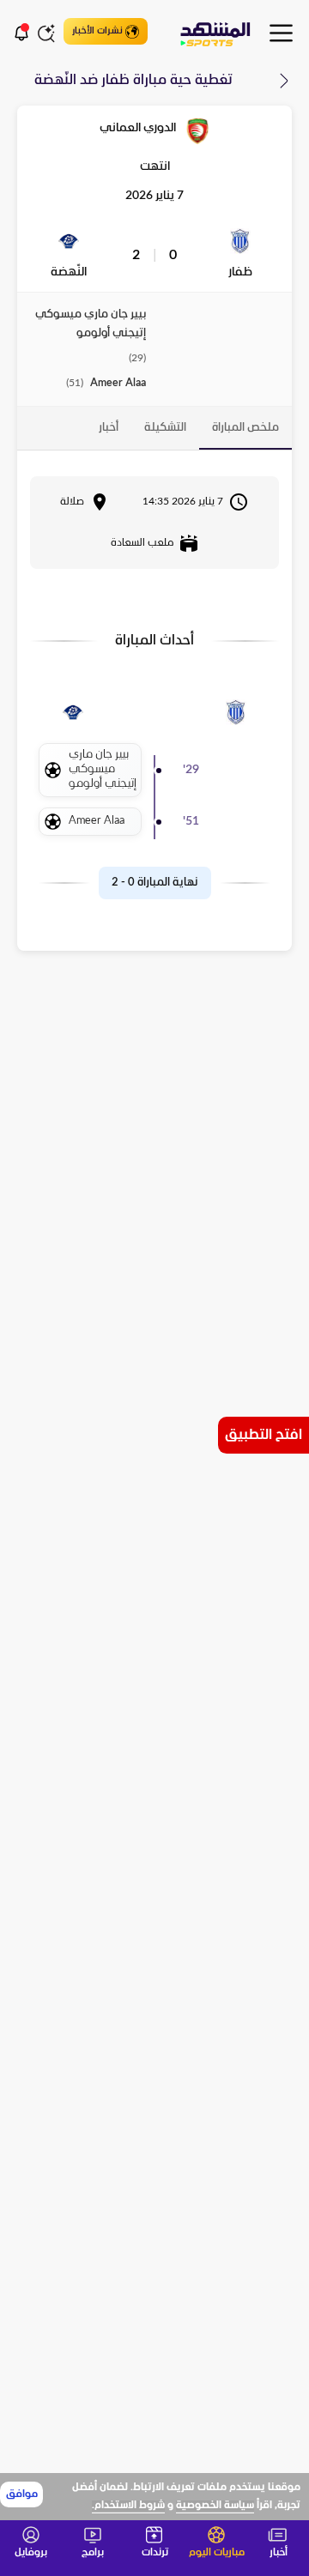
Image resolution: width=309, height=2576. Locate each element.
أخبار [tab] (109, 428)
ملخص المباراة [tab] (245, 428)
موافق (22, 2494)
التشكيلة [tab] (165, 428)
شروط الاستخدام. (128, 2506)
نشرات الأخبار (97, 31)
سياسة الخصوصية (215, 2506)
